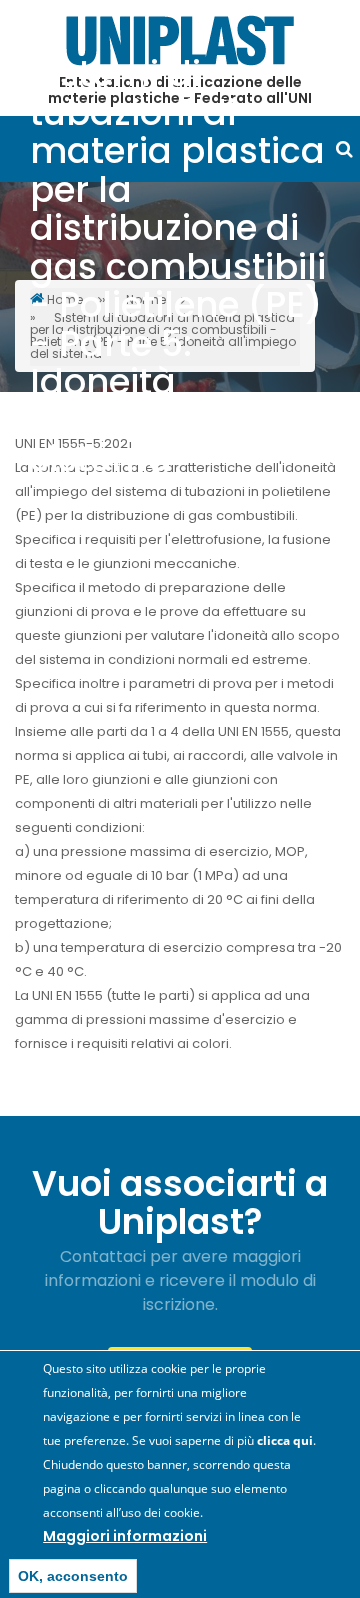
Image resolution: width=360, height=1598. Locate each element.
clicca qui (285, 1440)
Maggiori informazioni (125, 1536)
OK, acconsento (73, 1576)
